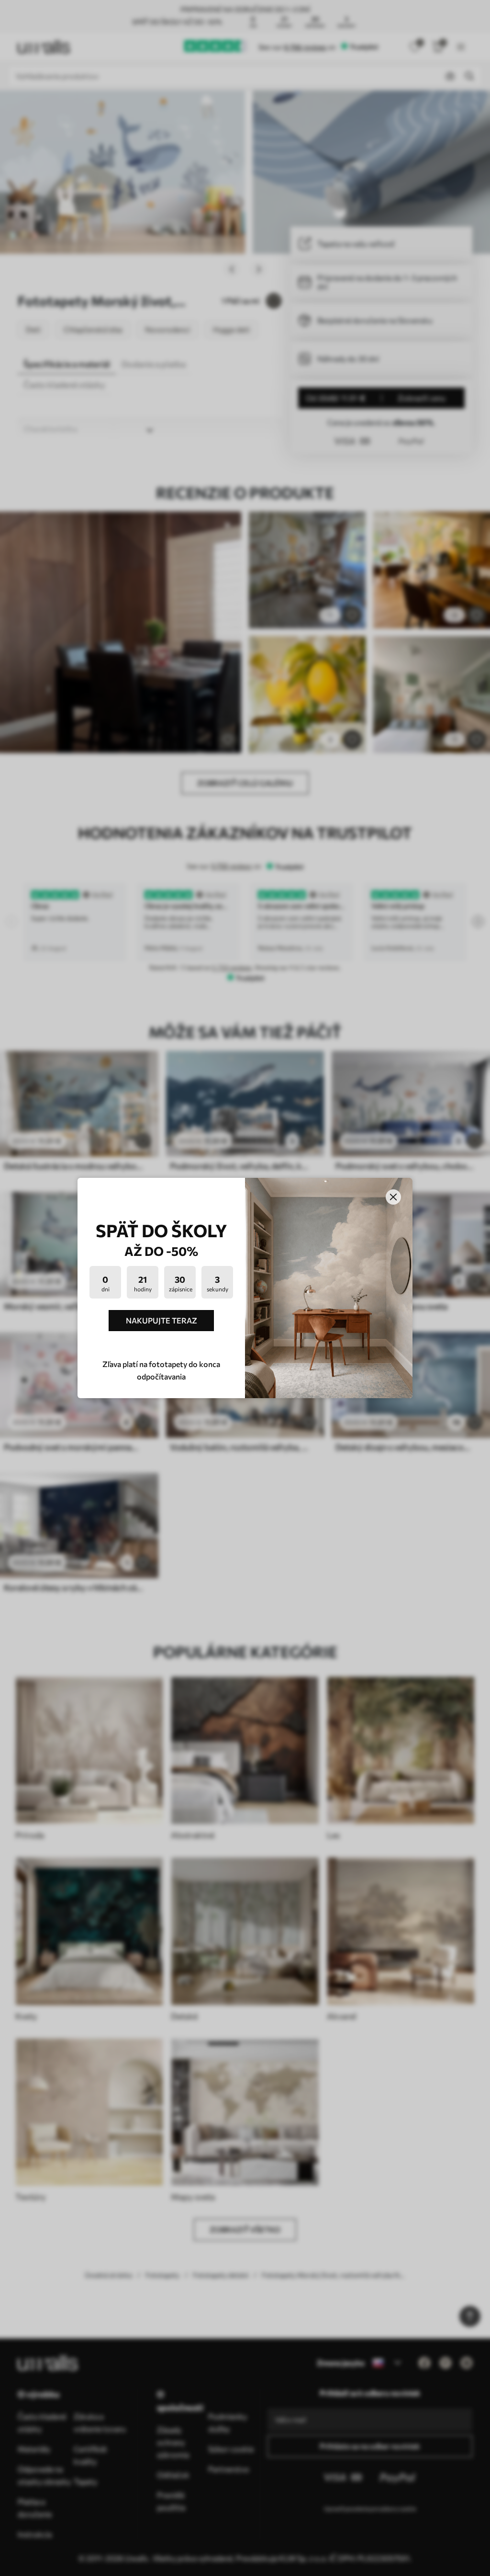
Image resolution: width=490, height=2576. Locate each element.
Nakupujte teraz (161, 1320)
